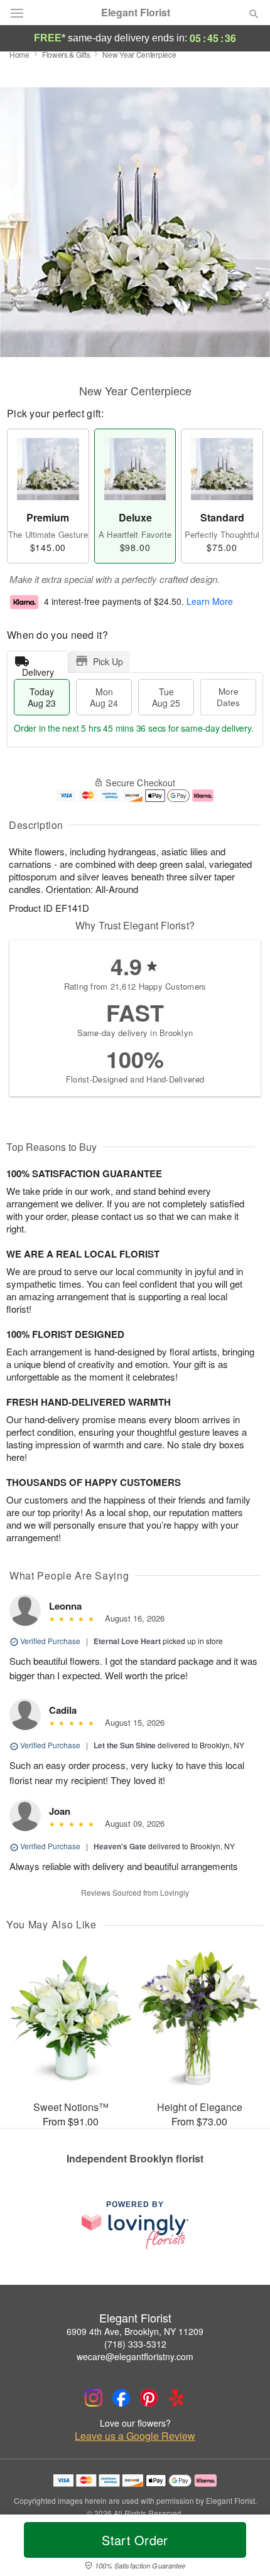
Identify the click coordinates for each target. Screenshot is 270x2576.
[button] (243, 2548)
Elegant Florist (136, 13)
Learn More (210, 601)
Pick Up (108, 661)
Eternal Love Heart (127, 1641)
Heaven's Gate (120, 1846)
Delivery (38, 669)
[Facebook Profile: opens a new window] (121, 2398)
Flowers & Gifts (66, 54)
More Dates (228, 697)
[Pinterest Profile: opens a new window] (149, 2398)
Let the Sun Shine (125, 1745)
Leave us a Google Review (135, 2436)
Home (19, 54)
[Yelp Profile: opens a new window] (176, 2398)
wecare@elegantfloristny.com (135, 2356)
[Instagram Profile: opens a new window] (94, 2398)
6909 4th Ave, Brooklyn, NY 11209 (135, 2331)
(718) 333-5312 (135, 2344)
